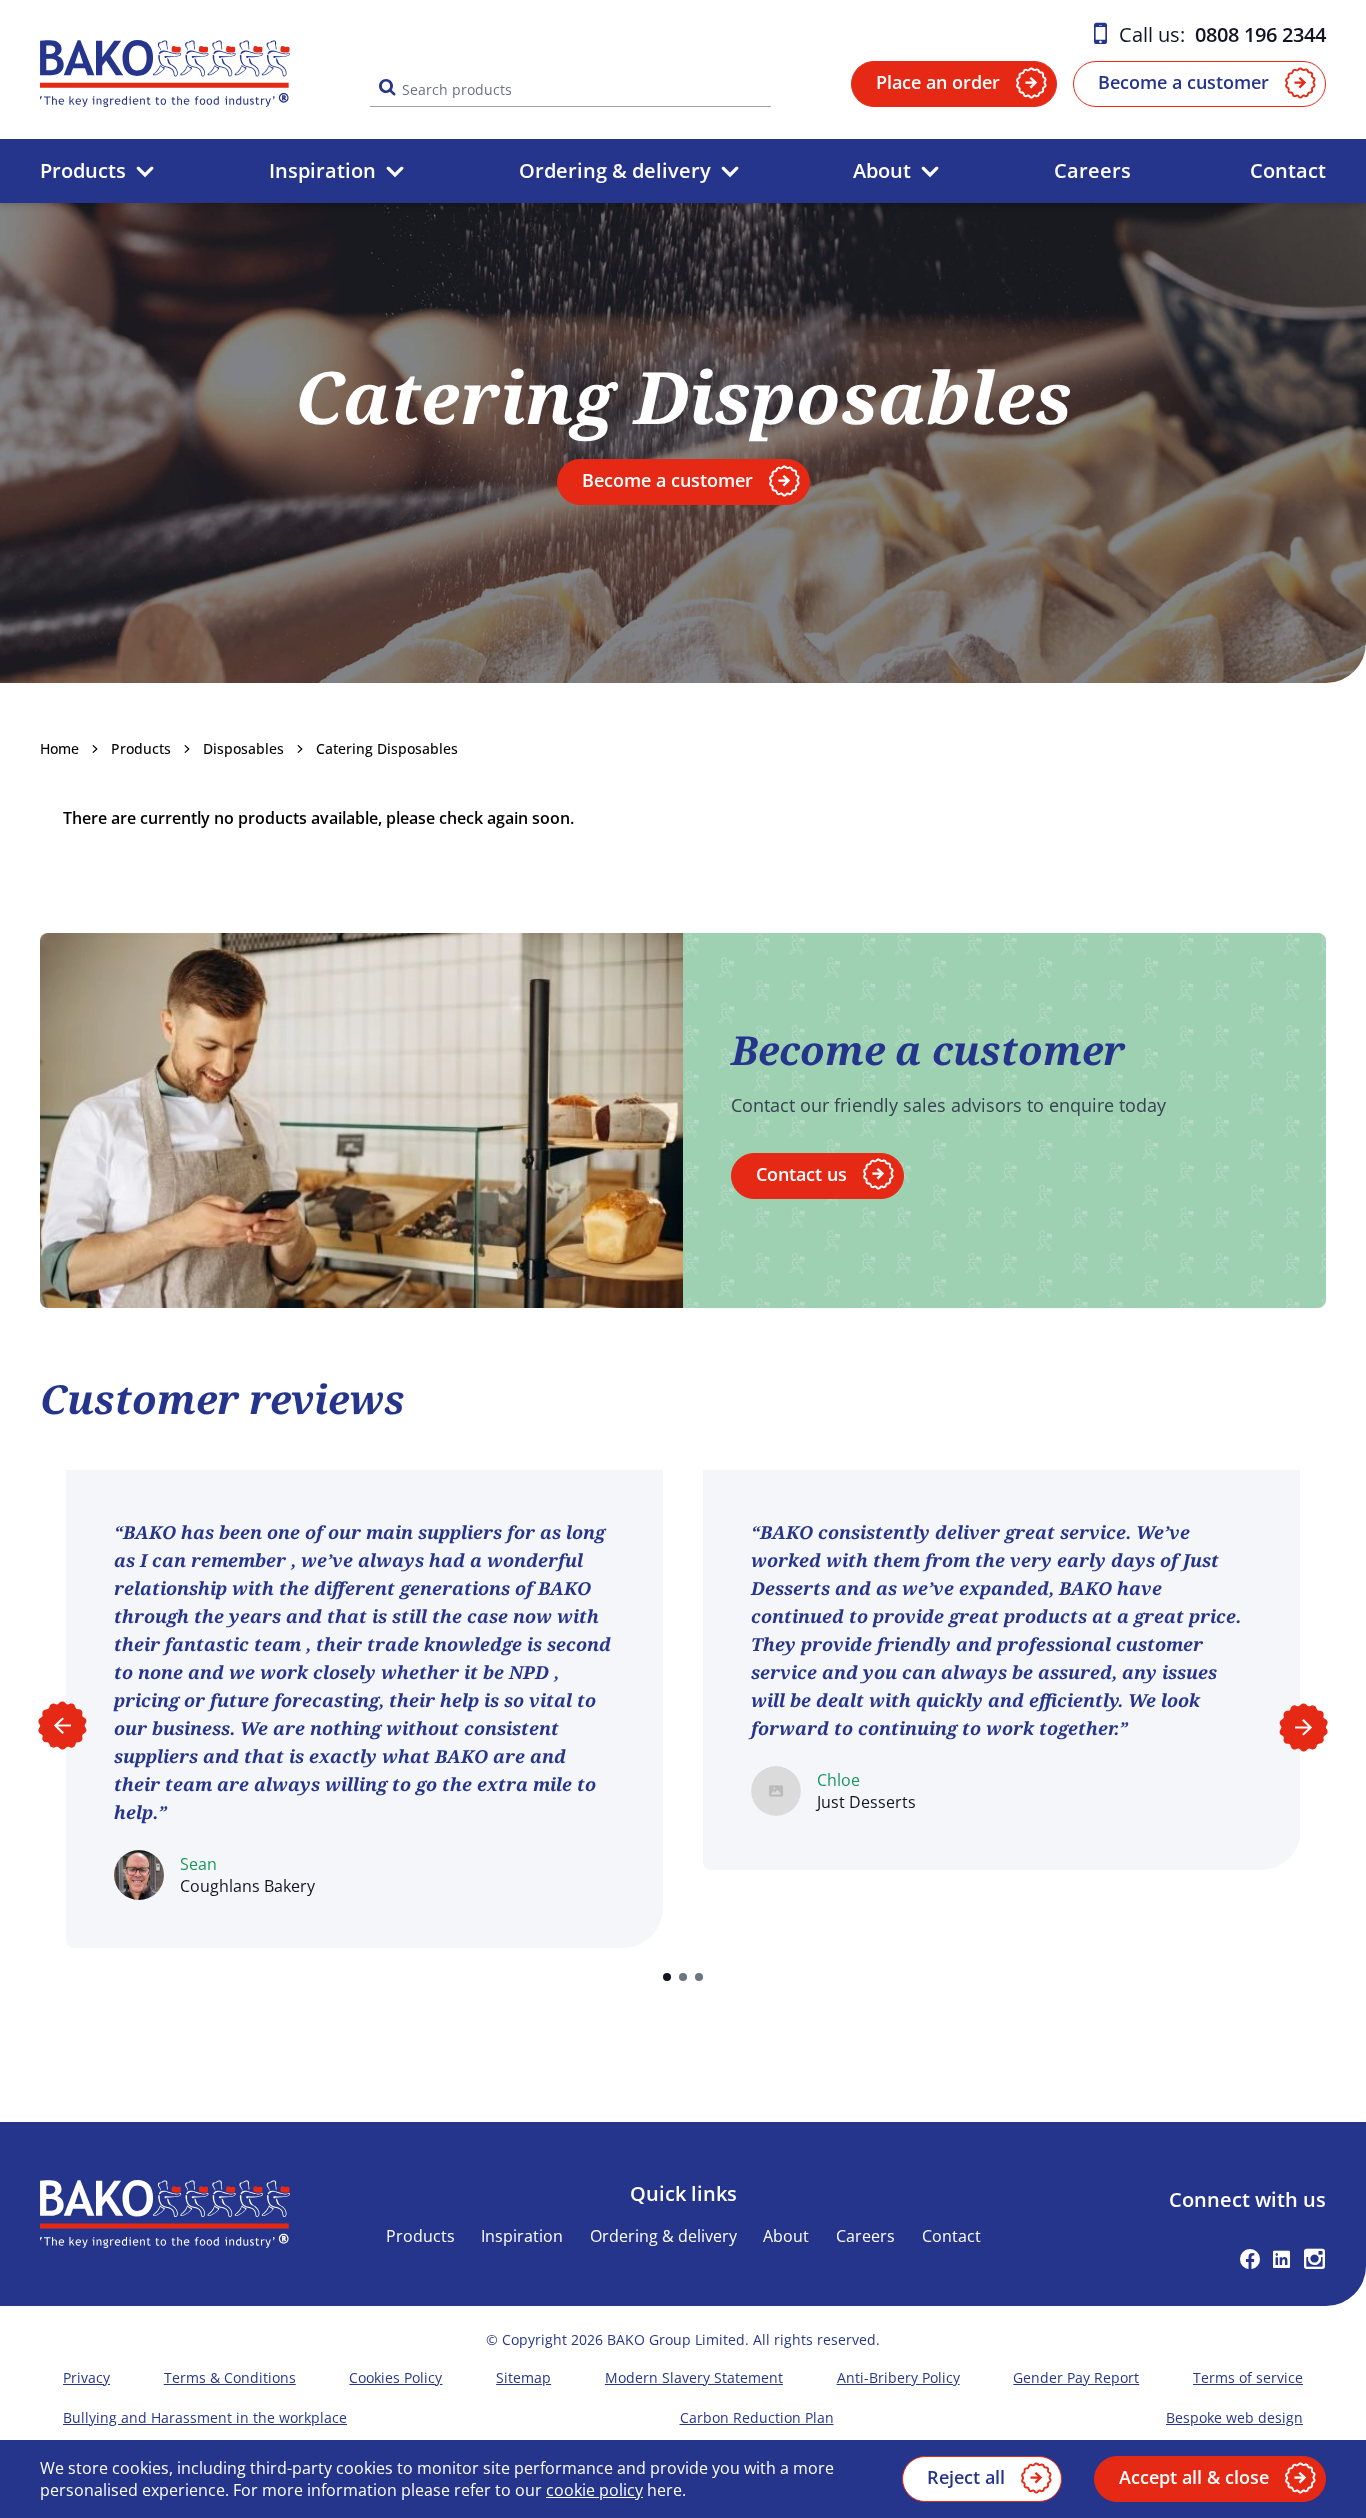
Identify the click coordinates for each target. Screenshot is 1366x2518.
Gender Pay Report (1076, 2377)
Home (59, 748)
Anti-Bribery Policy (898, 2377)
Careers (1092, 170)
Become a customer (1183, 82)
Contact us (801, 1174)
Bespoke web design (1234, 2417)
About (882, 170)
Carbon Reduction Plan (757, 2417)
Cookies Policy (395, 2377)
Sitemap (523, 2377)
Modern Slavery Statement (694, 2377)
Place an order (938, 82)
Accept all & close (1194, 2477)
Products (83, 170)
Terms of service (1248, 2377)
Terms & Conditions (230, 2377)
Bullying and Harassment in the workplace (205, 2417)
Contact (1288, 170)
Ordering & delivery (615, 170)
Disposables (243, 748)
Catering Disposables (387, 748)
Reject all (966, 2477)
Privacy (86, 2377)
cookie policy (594, 2490)
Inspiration (322, 170)
